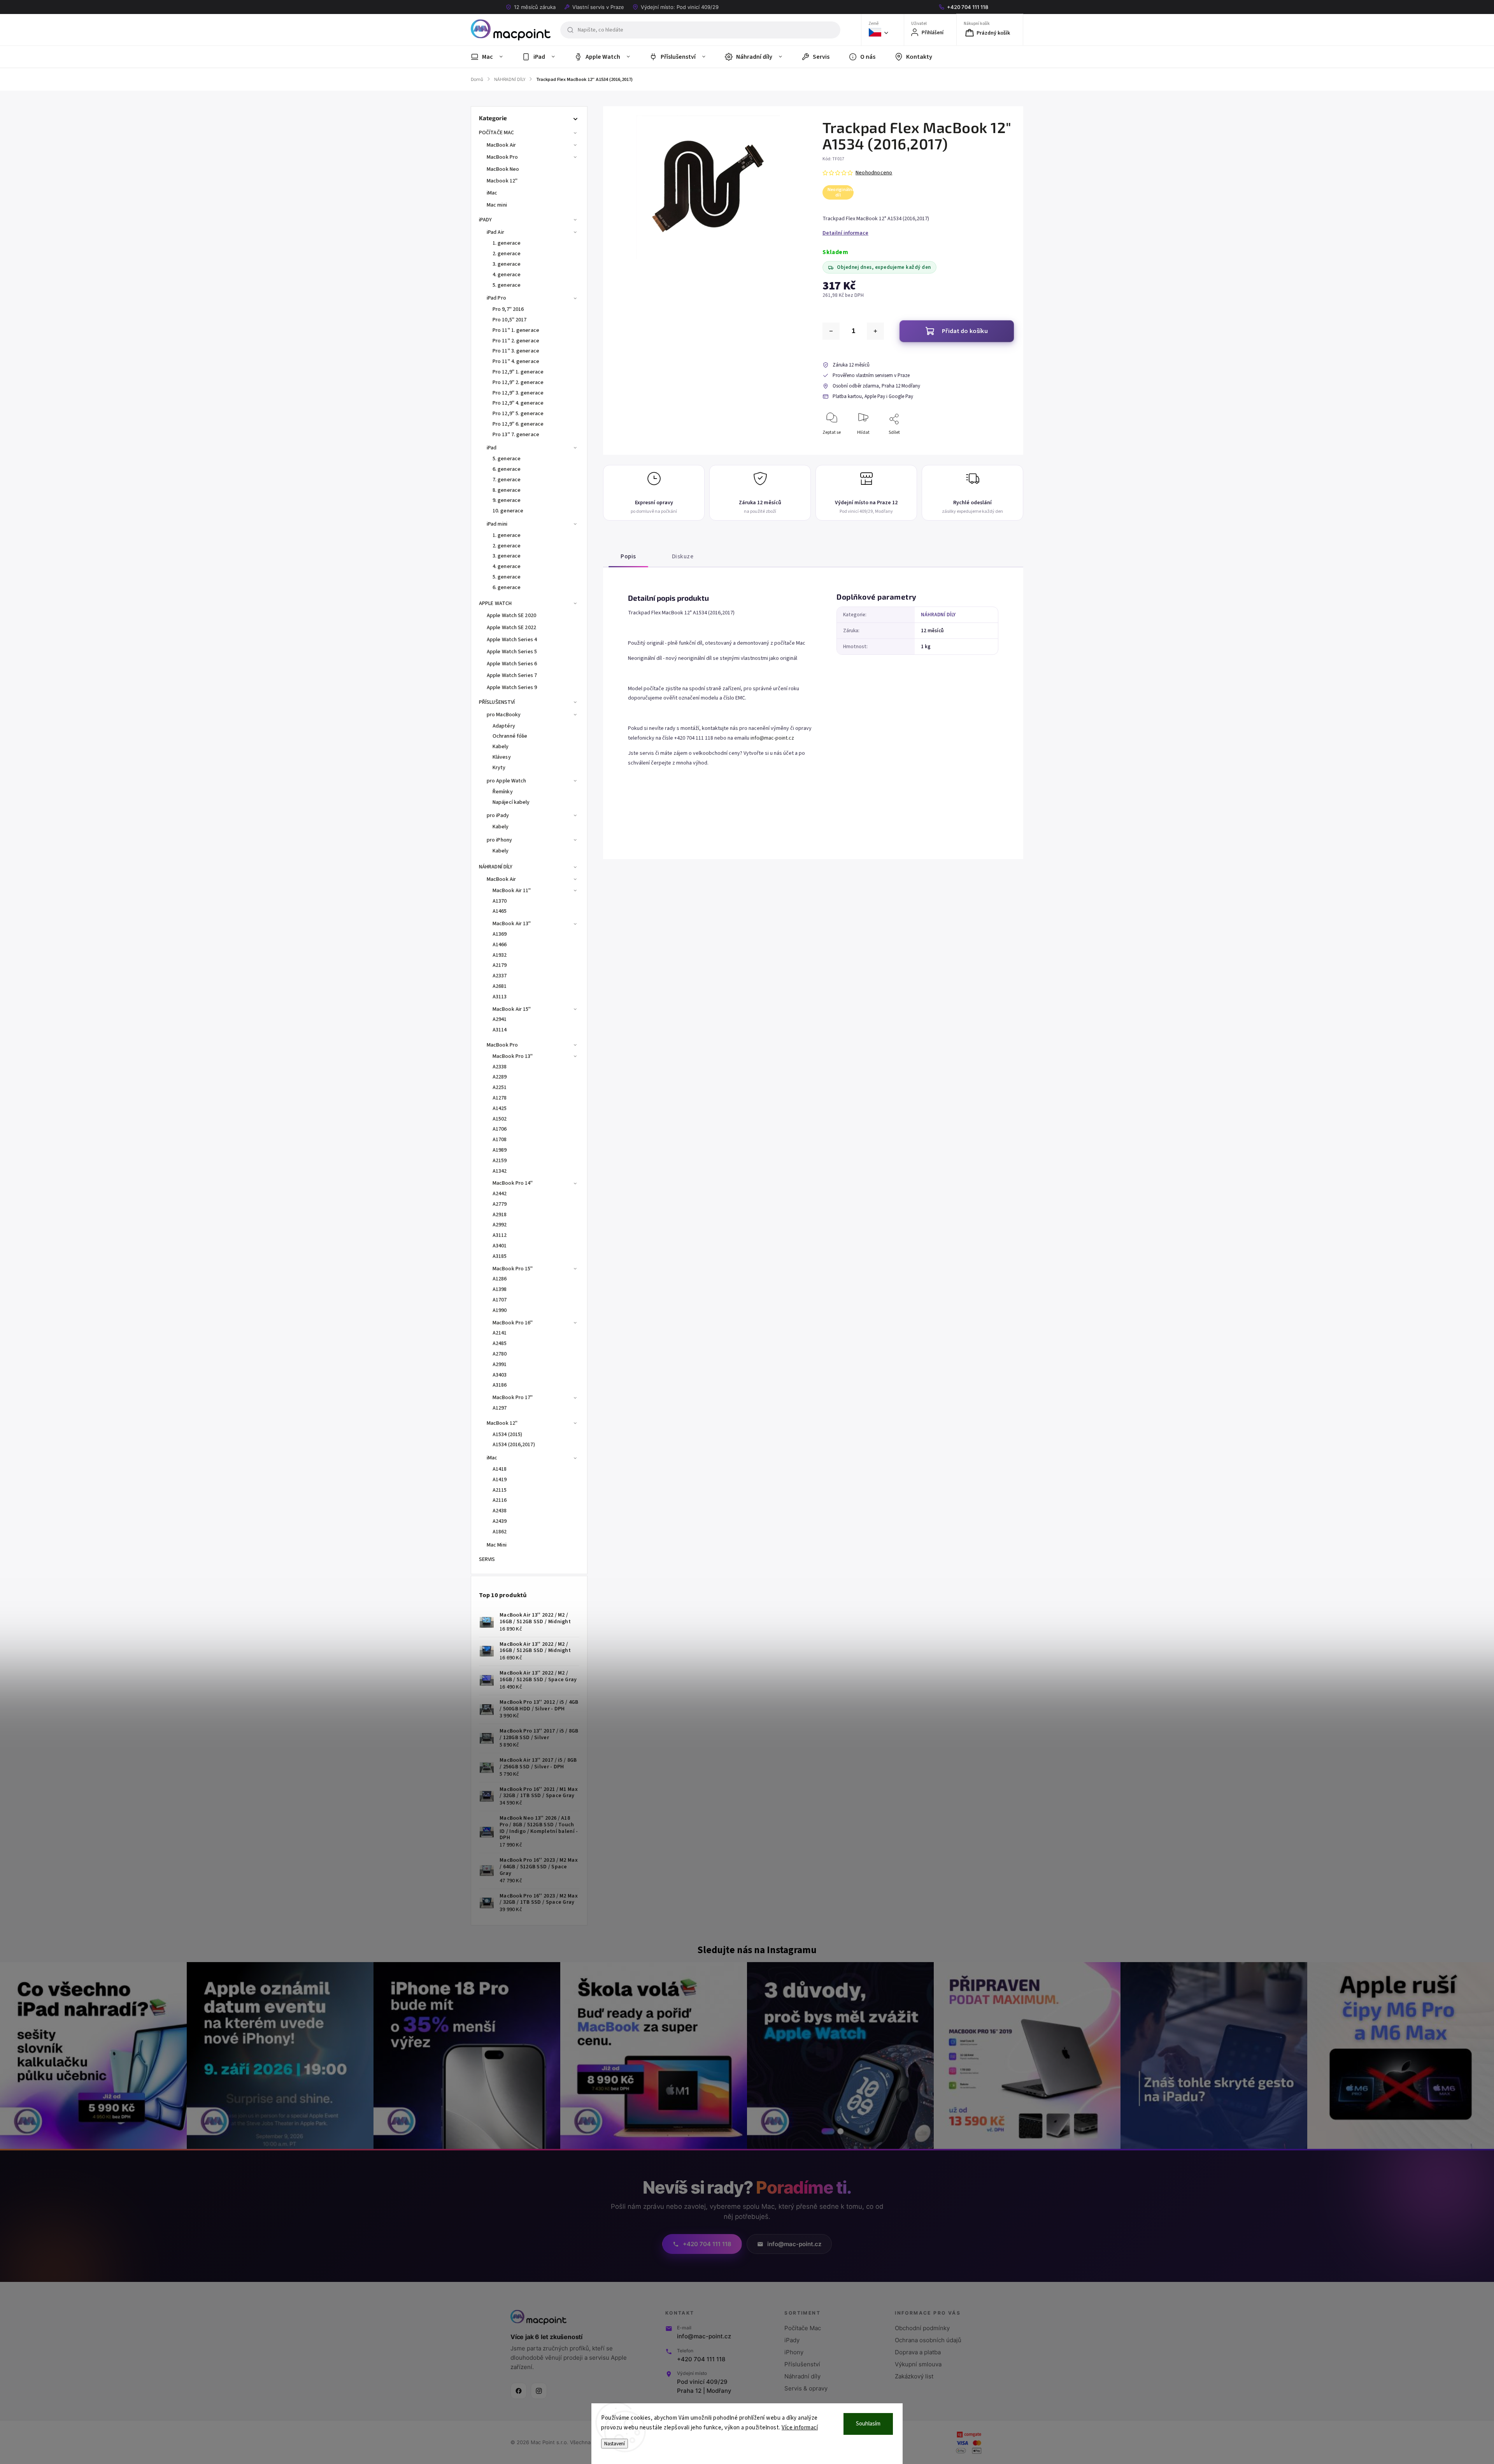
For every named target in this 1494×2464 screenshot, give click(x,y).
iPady (792, 2340)
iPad (492, 448)
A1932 (500, 955)
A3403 (500, 1375)
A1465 (500, 911)
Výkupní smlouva (918, 2364)
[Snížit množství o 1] (831, 331)
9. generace (507, 500)
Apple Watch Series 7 (512, 675)
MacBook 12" (502, 1423)
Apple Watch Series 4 (512, 640)
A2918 (500, 1215)
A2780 (500, 1354)
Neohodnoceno (874, 173)
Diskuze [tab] (683, 556)
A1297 (500, 1408)
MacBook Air (501, 145)
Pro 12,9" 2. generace (518, 382)
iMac (492, 193)
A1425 (500, 1108)
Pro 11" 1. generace (516, 330)
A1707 (500, 1300)
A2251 (500, 1087)
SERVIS (487, 1559)
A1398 (500, 1289)
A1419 (500, 1480)
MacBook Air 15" (512, 1009)
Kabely (501, 747)
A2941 (500, 1019)
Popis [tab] (628, 556)
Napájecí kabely (511, 802)
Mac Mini (497, 1545)
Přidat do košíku (965, 331)
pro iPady (498, 815)
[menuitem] (492, 57)
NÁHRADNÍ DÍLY (496, 867)
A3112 (500, 1235)
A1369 (500, 934)
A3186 (500, 1385)
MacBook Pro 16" (513, 1323)
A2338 (500, 1067)
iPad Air (495, 232)
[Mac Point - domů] (538, 2317)
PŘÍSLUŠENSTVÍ (497, 702)
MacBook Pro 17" (513, 1398)
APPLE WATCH (495, 603)
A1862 (500, 1532)
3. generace (507, 264)
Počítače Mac (803, 2328)
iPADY (486, 220)
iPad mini (497, 524)
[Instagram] (539, 2391)
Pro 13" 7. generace (516, 435)
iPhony (794, 2352)
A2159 (500, 1161)
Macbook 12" (502, 181)
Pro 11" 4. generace (516, 361)
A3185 (500, 1256)
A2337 (500, 976)
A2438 (500, 1511)
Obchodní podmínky (922, 2328)
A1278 (500, 1098)
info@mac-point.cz (772, 738)
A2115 (500, 1490)
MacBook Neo (503, 169)
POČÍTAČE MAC (496, 133)
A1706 (500, 1129)
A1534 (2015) (507, 1435)
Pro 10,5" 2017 (509, 320)
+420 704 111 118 (701, 2359)
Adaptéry (504, 726)
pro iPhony (499, 840)
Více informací (800, 2428)
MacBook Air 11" (512, 891)
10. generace (508, 511)
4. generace (507, 275)
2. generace (507, 254)
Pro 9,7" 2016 (508, 309)
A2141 (500, 1333)
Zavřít (1001, 445)
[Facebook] (519, 2391)
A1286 (500, 1279)
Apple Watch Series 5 (512, 652)
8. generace (507, 490)
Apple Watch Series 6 (512, 664)
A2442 (500, 1194)
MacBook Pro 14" (513, 1183)
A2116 (500, 1500)
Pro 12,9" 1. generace (518, 372)
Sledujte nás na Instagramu (757, 1950)
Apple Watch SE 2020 (511, 616)
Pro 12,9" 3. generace (518, 393)
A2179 (500, 965)
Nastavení (615, 2444)
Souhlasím (868, 2424)
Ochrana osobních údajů (928, 2340)
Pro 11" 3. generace (516, 351)
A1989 (500, 1150)
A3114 (500, 1030)
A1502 (500, 1119)
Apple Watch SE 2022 (511, 628)
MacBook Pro (502, 157)
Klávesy (502, 757)
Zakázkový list (914, 2376)
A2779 (500, 1204)
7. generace (507, 480)
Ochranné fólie (510, 736)
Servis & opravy (806, 2388)
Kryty (499, 768)
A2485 (500, 1343)
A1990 (500, 1310)
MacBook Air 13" (512, 924)
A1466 (500, 945)
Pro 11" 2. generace (516, 341)
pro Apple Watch (507, 781)
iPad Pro (496, 298)
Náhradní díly (802, 2376)
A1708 (500, 1140)
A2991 (500, 1364)
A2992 (500, 1225)
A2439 (500, 1521)
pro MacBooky (504, 715)
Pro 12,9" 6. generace (518, 424)
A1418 (500, 1469)
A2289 (500, 1077)
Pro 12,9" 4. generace (518, 403)
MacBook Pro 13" (513, 1056)
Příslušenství (802, 2364)
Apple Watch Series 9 (512, 687)
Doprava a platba (918, 2352)
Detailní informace (845, 233)
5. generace (507, 285)
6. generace (507, 469)
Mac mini (497, 205)
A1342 (500, 1171)
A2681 (500, 986)
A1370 (500, 901)
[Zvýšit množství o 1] (875, 331)
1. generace (507, 243)
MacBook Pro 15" (513, 1269)
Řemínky (503, 792)
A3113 (500, 997)
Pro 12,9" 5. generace (518, 414)
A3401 (500, 1246)
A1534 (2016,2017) (514, 1445)
